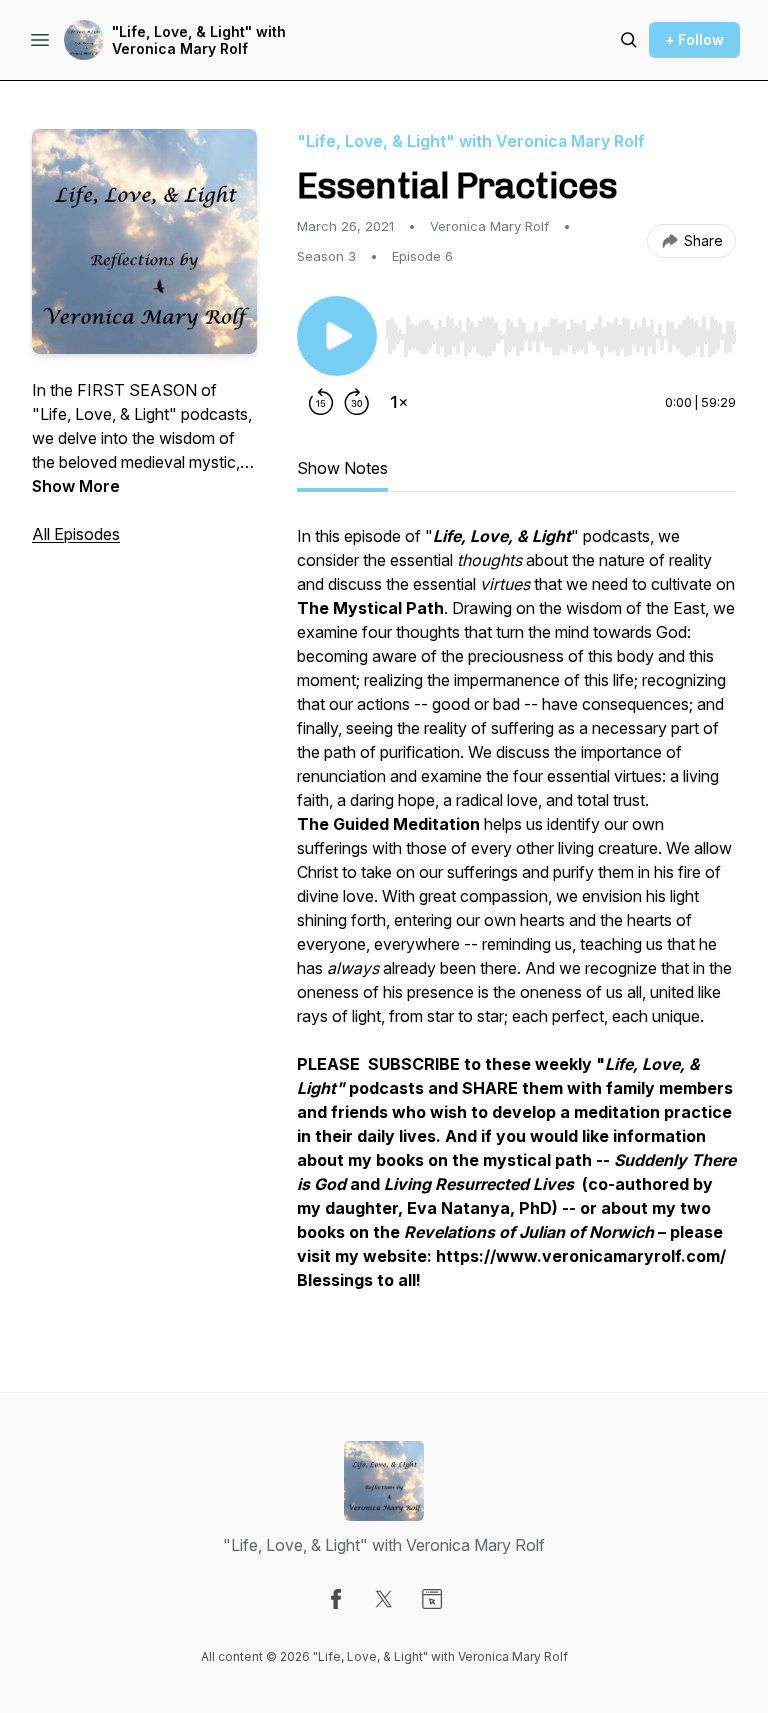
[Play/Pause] (337, 336)
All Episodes (76, 534)
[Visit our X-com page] (384, 1599)
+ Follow (694, 39)
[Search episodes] (629, 40)
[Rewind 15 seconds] (321, 402)
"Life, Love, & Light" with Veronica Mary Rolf (199, 40)
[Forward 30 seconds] (357, 402)
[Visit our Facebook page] (336, 1599)
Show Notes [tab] (342, 468)
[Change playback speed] (399, 402)
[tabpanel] (516, 918)
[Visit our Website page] (432, 1599)
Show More (76, 486)
